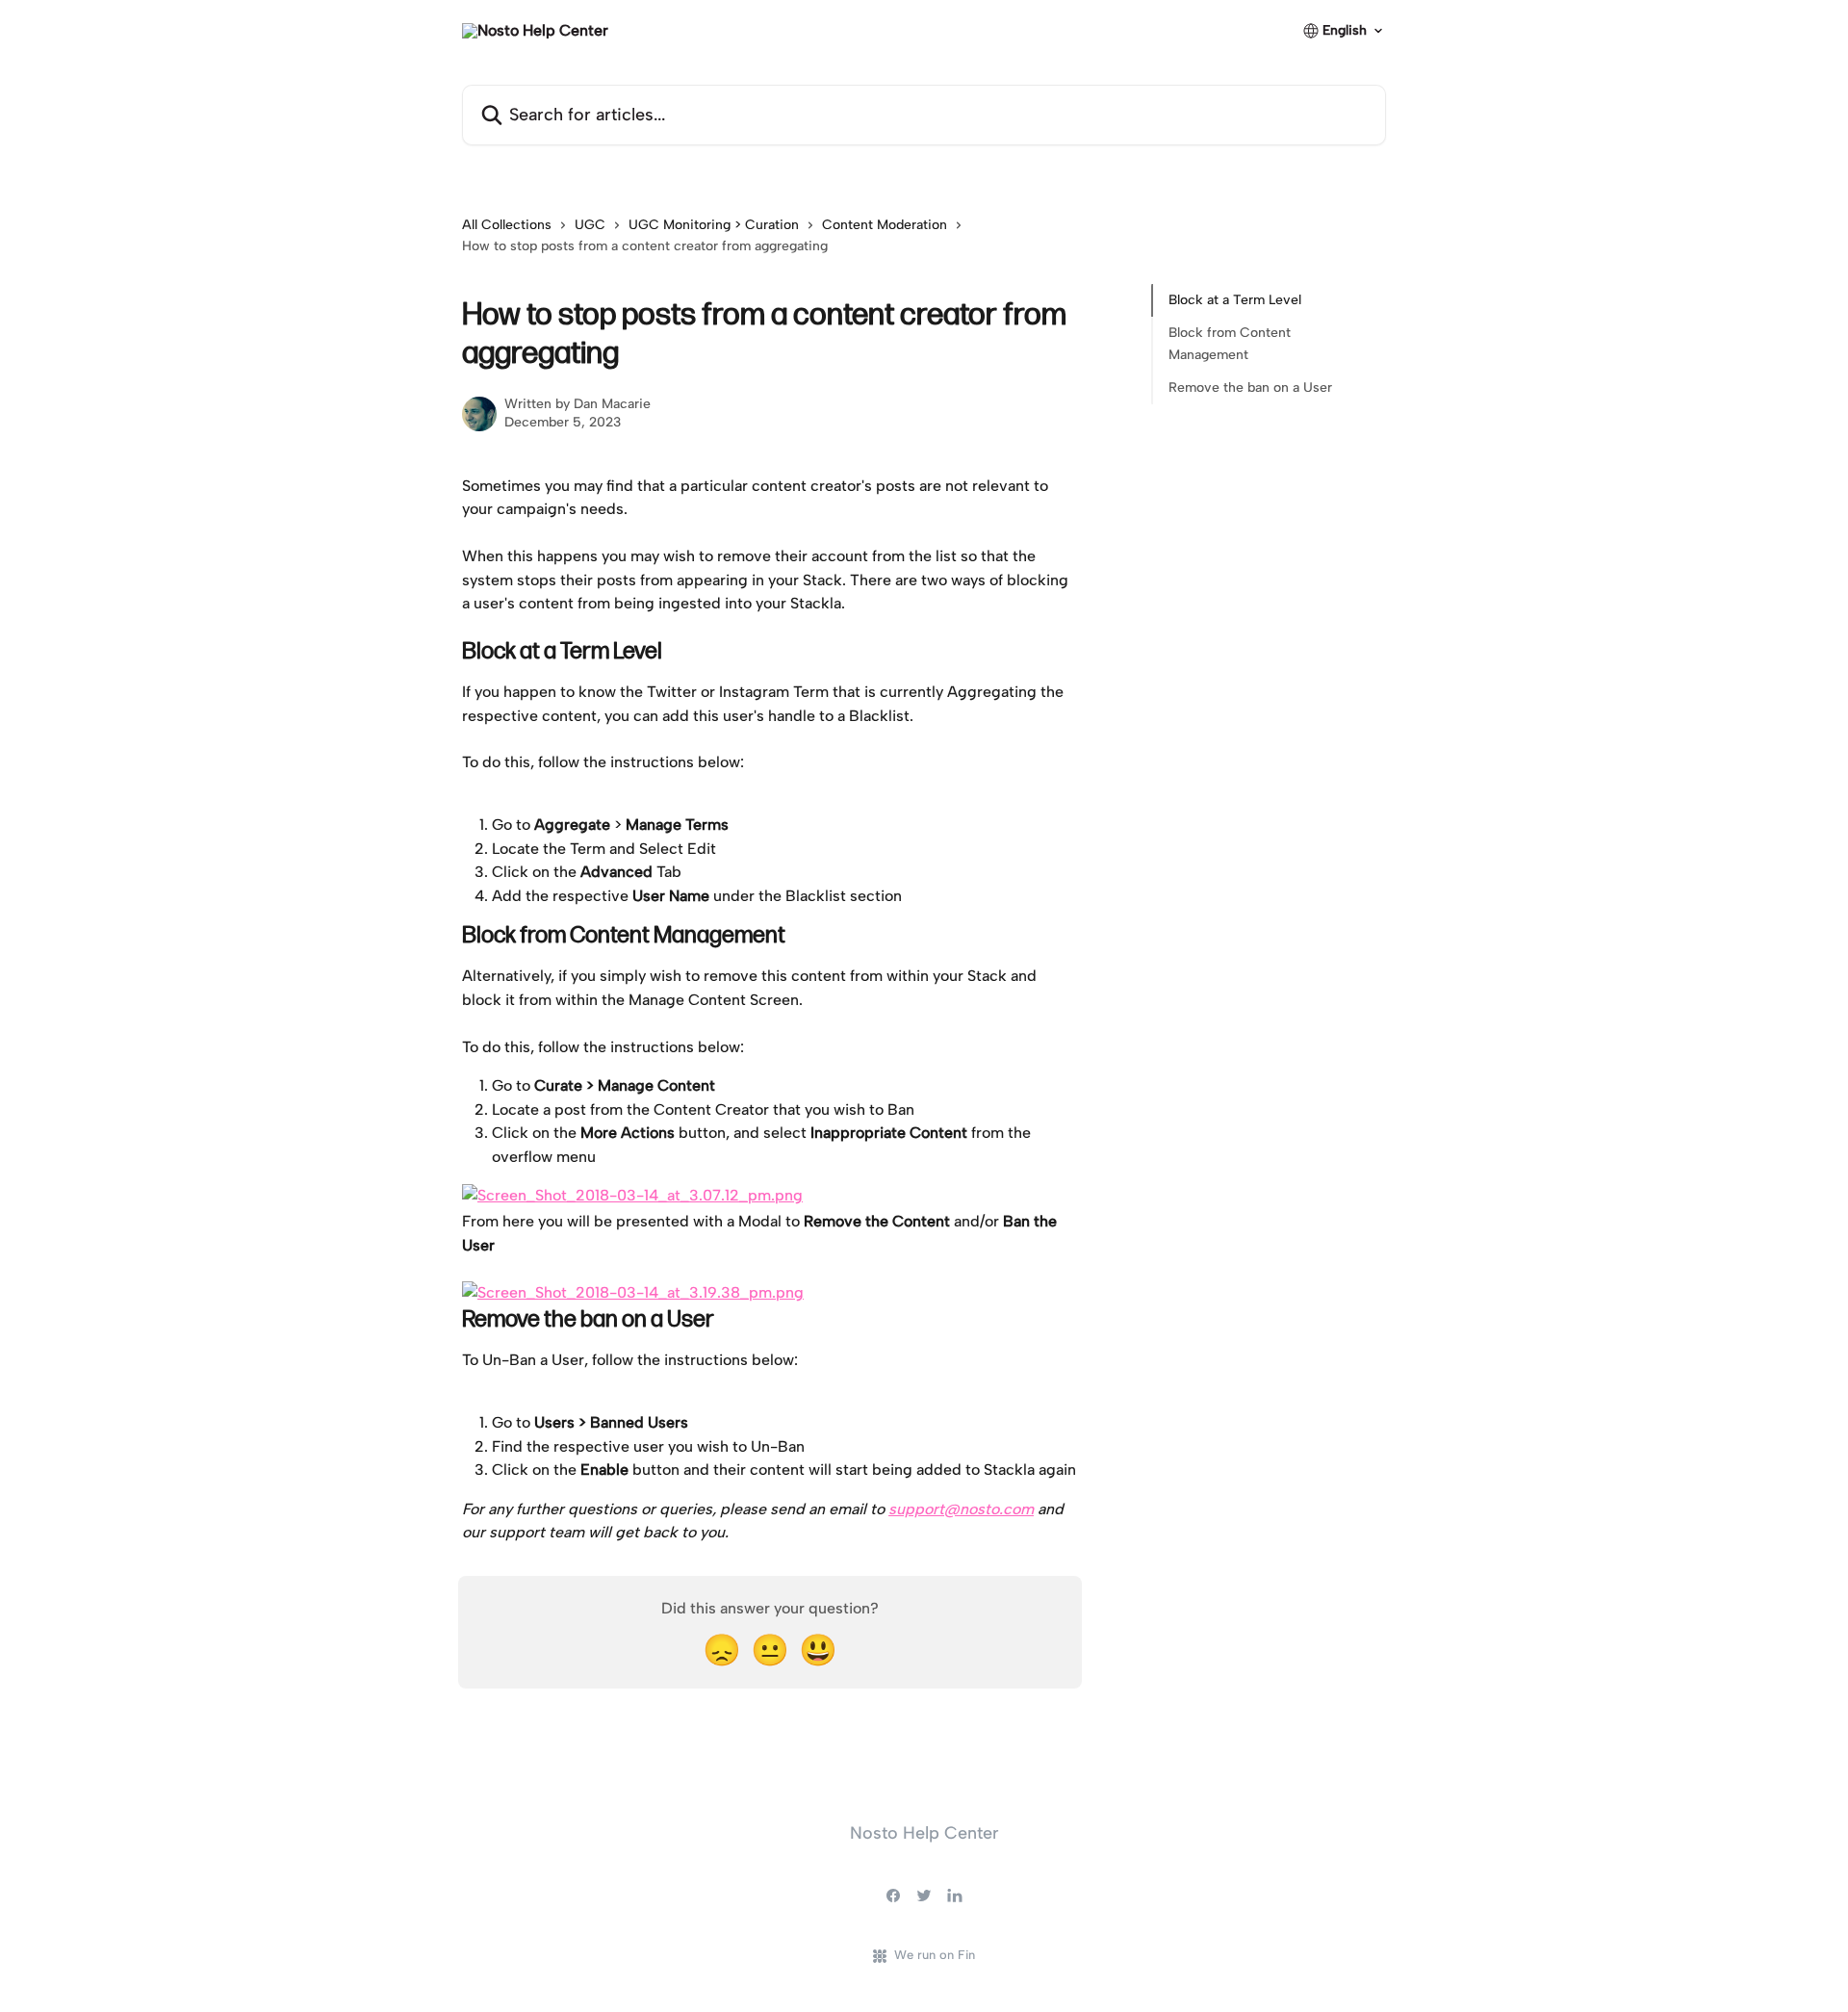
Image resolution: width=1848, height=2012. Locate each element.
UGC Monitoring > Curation (714, 225)
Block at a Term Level (1235, 300)
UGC (590, 225)
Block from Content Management (1230, 343)
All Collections (507, 225)
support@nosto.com (961, 1509)
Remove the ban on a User (1250, 387)
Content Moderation (885, 225)
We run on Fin (935, 1955)
